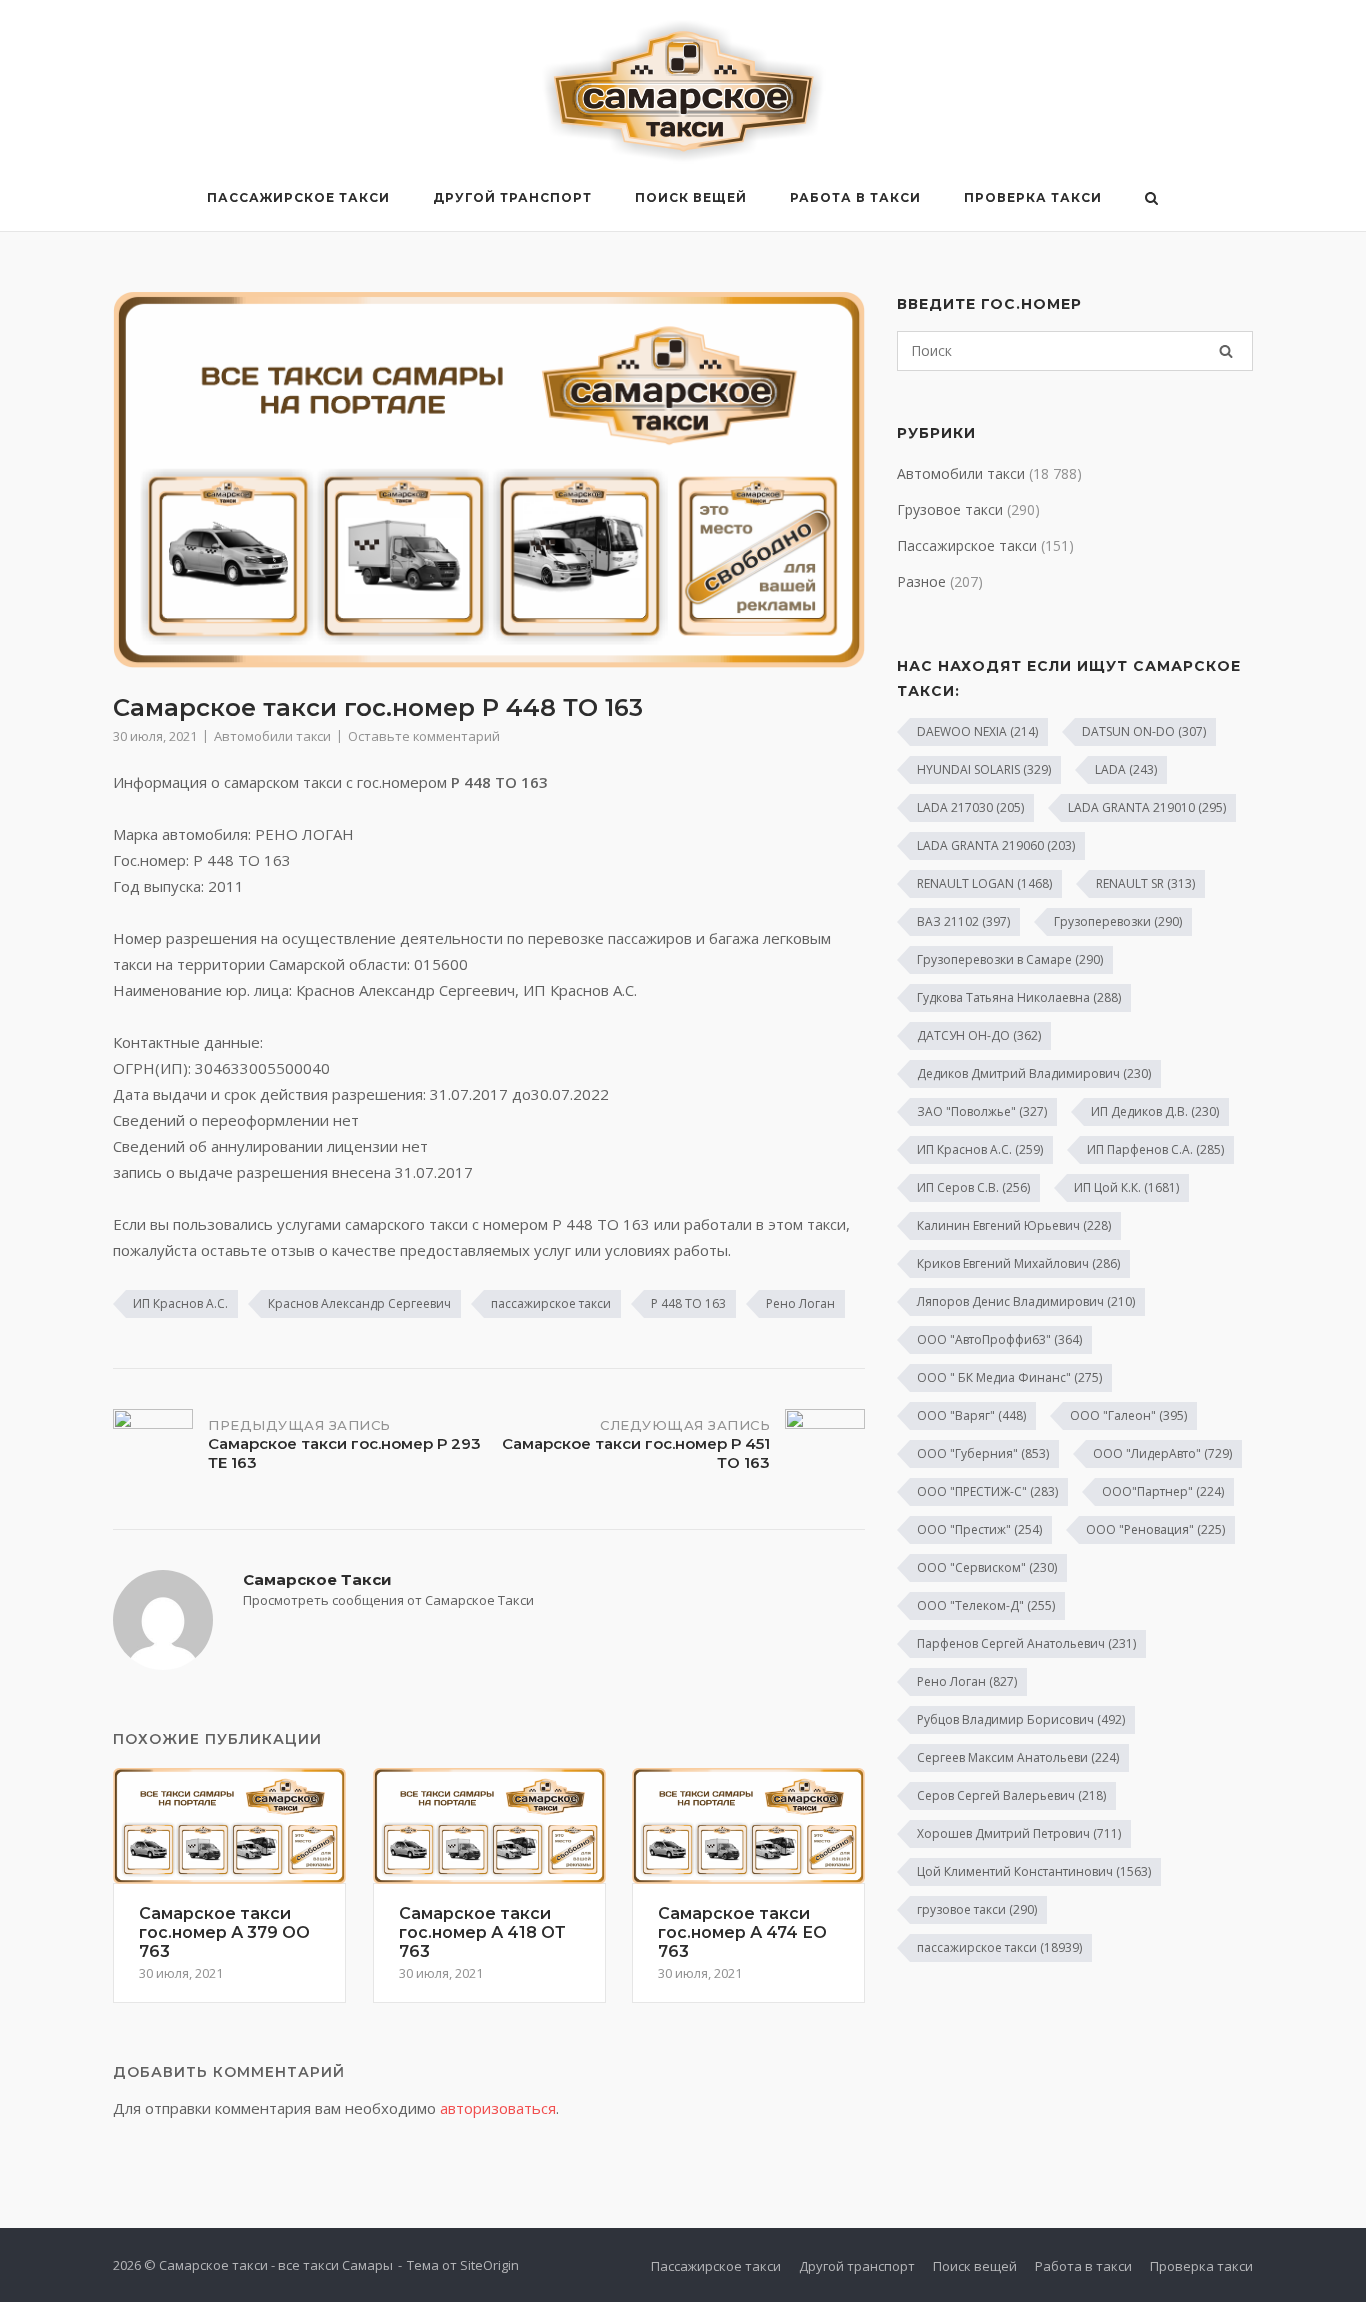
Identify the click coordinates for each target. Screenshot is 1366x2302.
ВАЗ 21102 (963, 921)
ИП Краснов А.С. (180, 1303)
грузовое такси (977, 1909)
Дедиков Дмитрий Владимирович (1034, 1073)
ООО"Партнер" (1163, 1491)
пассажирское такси (551, 1303)
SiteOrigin (489, 2265)
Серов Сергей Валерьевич (1011, 1795)
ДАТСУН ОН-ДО (979, 1035)
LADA (1126, 769)
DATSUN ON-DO (1144, 731)
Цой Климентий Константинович (1034, 1871)
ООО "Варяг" (971, 1415)
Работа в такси (855, 197)
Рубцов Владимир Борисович (1021, 1719)
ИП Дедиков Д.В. (1155, 1111)
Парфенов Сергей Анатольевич (1026, 1643)
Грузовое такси (950, 509)
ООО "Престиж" (979, 1529)
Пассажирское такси (298, 197)
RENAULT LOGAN (984, 883)
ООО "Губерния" (983, 1453)
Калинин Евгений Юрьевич (1014, 1225)
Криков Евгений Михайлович (1018, 1263)
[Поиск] (1226, 351)
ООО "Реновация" (1155, 1529)
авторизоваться (498, 2108)
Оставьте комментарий (424, 736)
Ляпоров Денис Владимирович (1026, 1301)
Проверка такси (1033, 197)
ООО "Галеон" (1128, 1415)
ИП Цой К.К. (1126, 1187)
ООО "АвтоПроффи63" (999, 1339)
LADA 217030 (970, 807)
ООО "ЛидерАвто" (1162, 1453)
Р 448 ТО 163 (688, 1303)
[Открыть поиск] (1151, 200)
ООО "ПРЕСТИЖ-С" (987, 1491)
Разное (921, 581)
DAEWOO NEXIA (977, 731)
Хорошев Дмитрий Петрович (1019, 1833)
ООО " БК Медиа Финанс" (1009, 1377)
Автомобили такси (272, 736)
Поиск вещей (691, 197)
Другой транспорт (512, 197)
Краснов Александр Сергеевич (359, 1303)
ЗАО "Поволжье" (982, 1111)
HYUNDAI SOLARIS (984, 769)
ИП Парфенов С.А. (1155, 1149)
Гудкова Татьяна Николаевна (1019, 997)
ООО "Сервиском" (987, 1567)
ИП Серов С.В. (973, 1187)
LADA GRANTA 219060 (996, 845)
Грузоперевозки (1118, 921)
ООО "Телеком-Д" (986, 1605)
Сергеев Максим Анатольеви (1018, 1757)
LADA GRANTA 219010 (1147, 807)
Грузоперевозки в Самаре (1010, 959)
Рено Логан (800, 1303)
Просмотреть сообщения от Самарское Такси (388, 1600)
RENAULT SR (1145, 883)
